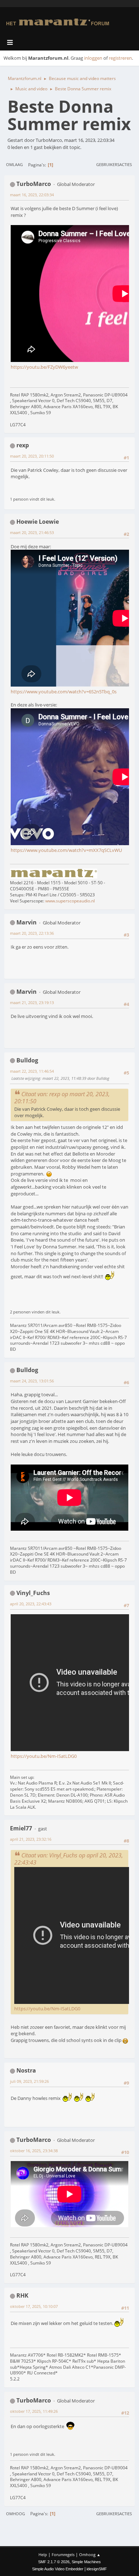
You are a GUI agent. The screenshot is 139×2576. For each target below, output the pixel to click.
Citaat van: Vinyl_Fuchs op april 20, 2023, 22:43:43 (69, 1859)
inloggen (93, 58)
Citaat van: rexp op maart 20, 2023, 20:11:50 (62, 1098)
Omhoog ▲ (90, 2554)
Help (43, 2554)
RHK (22, 2295)
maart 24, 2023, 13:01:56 (32, 1381)
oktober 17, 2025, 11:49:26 (34, 2411)
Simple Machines (86, 2562)
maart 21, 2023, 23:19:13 (32, 1002)
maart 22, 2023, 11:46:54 (32, 1071)
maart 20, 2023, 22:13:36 (32, 933)
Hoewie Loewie (38, 522)
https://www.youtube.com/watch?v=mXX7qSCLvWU (66, 850)
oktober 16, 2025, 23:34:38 (34, 2151)
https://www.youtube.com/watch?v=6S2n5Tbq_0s (64, 692)
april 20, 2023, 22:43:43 (31, 1604)
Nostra (26, 2070)
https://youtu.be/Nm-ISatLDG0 (44, 1756)
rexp (23, 445)
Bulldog (27, 1060)
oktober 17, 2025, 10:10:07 (34, 2306)
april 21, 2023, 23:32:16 (31, 1839)
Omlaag (14, 164)
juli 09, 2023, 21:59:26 (29, 2081)
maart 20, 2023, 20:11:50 (32, 456)
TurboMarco (34, 184)
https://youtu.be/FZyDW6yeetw (44, 367)
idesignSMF (97, 2569)
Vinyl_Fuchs (33, 1593)
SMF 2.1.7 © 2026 (54, 2562)
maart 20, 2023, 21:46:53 (32, 532)
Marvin (27, 922)
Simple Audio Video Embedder (58, 2569)
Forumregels (63, 2554)
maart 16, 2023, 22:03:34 (32, 195)
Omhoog (16, 2514)
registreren (120, 58)
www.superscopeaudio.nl (70, 901)
